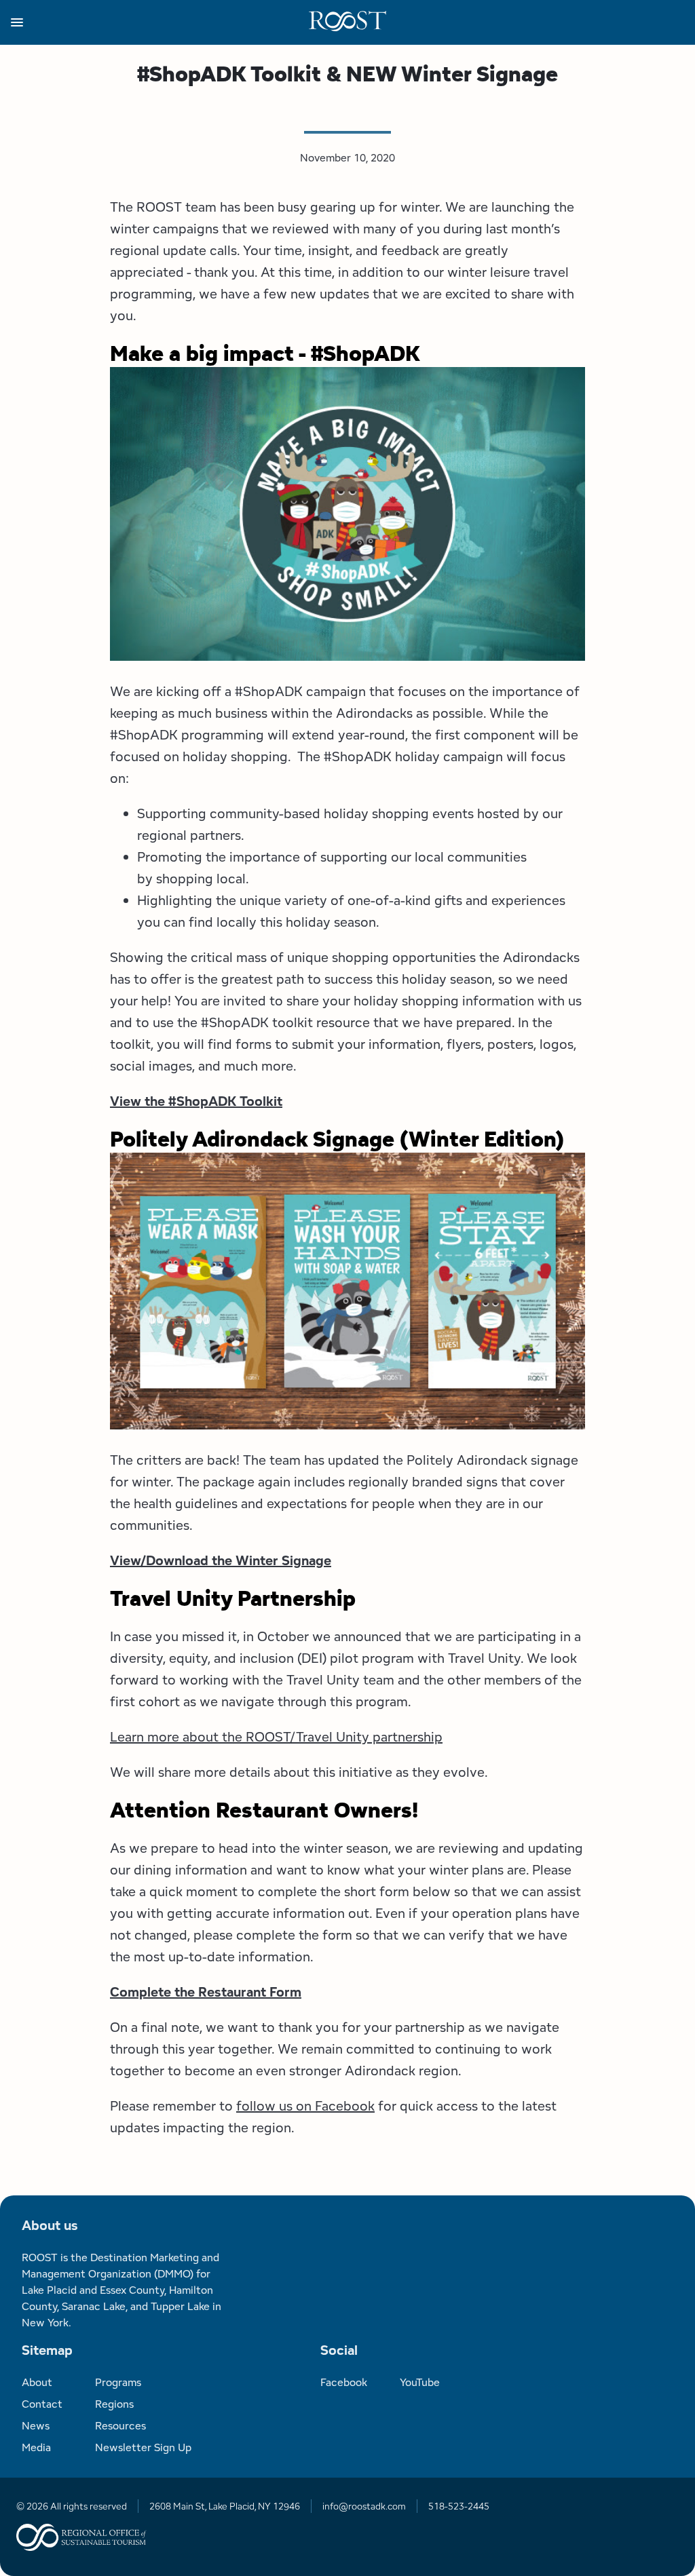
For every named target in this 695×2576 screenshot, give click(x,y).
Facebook (344, 2382)
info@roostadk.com (364, 2506)
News (36, 2426)
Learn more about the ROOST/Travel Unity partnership (276, 1737)
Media (36, 2447)
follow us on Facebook (305, 2106)
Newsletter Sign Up (143, 2447)
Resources (120, 2426)
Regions (114, 2404)
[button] (160, 22)
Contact (42, 2404)
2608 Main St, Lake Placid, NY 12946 (225, 2506)
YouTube (420, 2382)
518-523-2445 (459, 2506)
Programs (118, 2382)
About (37, 2382)
